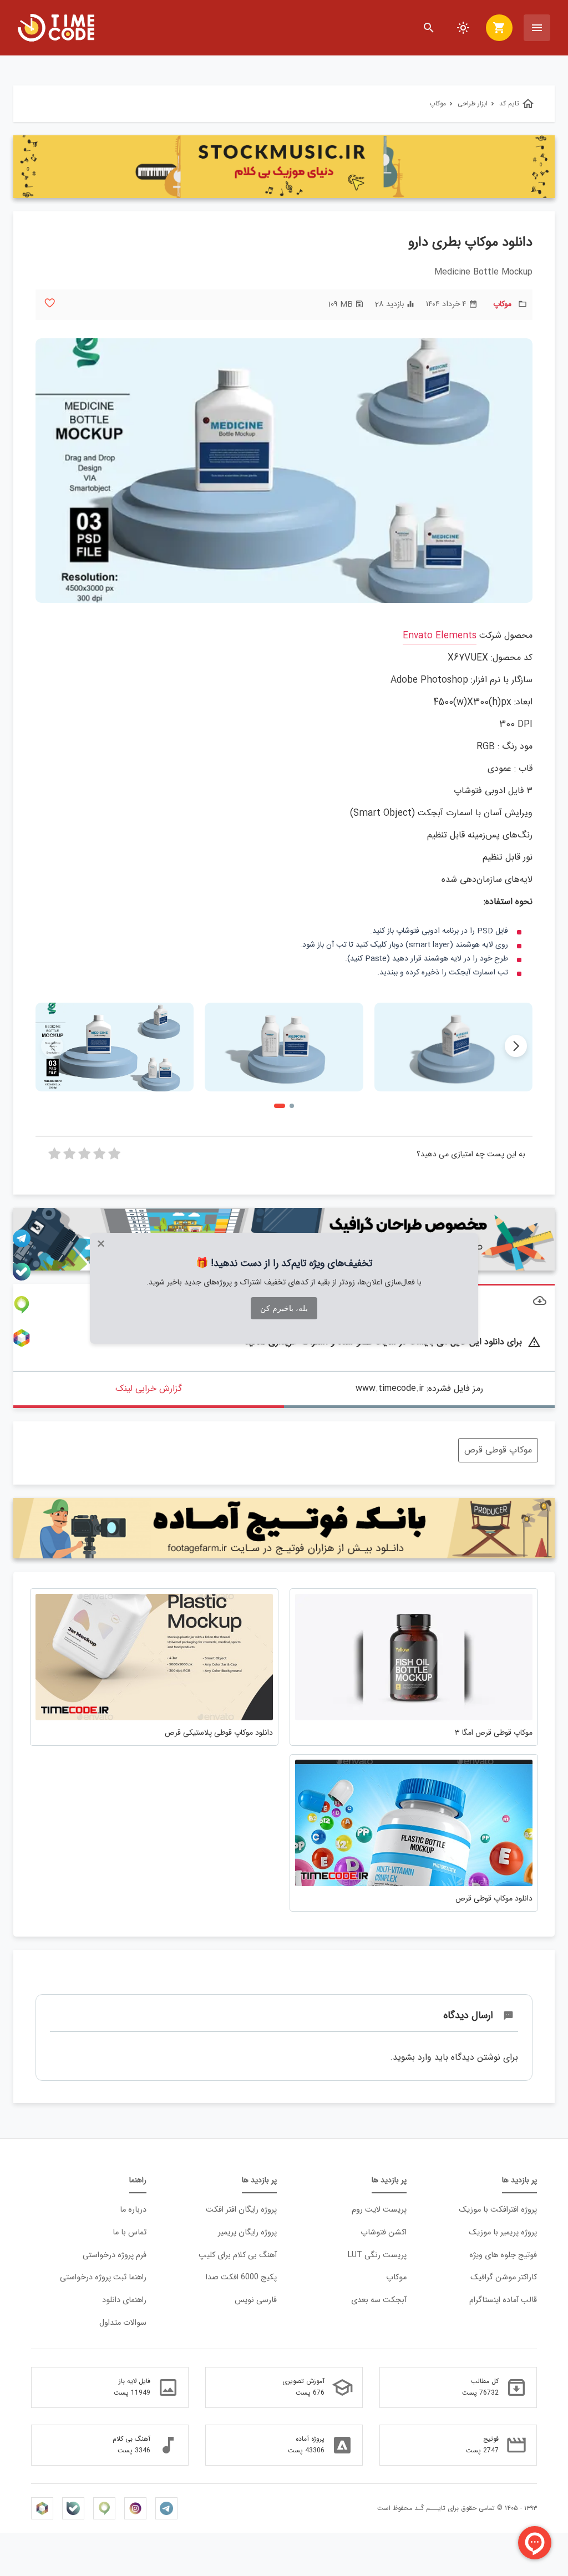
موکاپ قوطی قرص (498, 1450)
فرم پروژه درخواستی (115, 2255)
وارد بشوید (412, 2057)
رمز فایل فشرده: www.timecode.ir (419, 1388)
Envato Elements (440, 636)
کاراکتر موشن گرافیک (504, 2277)
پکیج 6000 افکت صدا (241, 2277)
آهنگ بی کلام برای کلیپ (238, 2255)
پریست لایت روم (379, 2210)
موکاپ (502, 304)
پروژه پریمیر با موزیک (503, 2232)
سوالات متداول (123, 2323)
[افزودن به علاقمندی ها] (50, 303)
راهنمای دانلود (124, 2300)
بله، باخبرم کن (284, 1308)
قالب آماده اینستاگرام (503, 2300)
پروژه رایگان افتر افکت (241, 2210)
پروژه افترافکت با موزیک (498, 2210)
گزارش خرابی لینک (149, 1388)
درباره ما (133, 2210)
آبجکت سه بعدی (379, 2300)
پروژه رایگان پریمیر (247, 2232)
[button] (516, 1046)
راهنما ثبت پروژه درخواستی (103, 2277)
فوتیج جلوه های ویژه (503, 2255)
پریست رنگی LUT (377, 2255)
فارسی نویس (256, 2300)
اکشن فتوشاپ (384, 2232)
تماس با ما (130, 2232)
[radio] (114, 1157)
